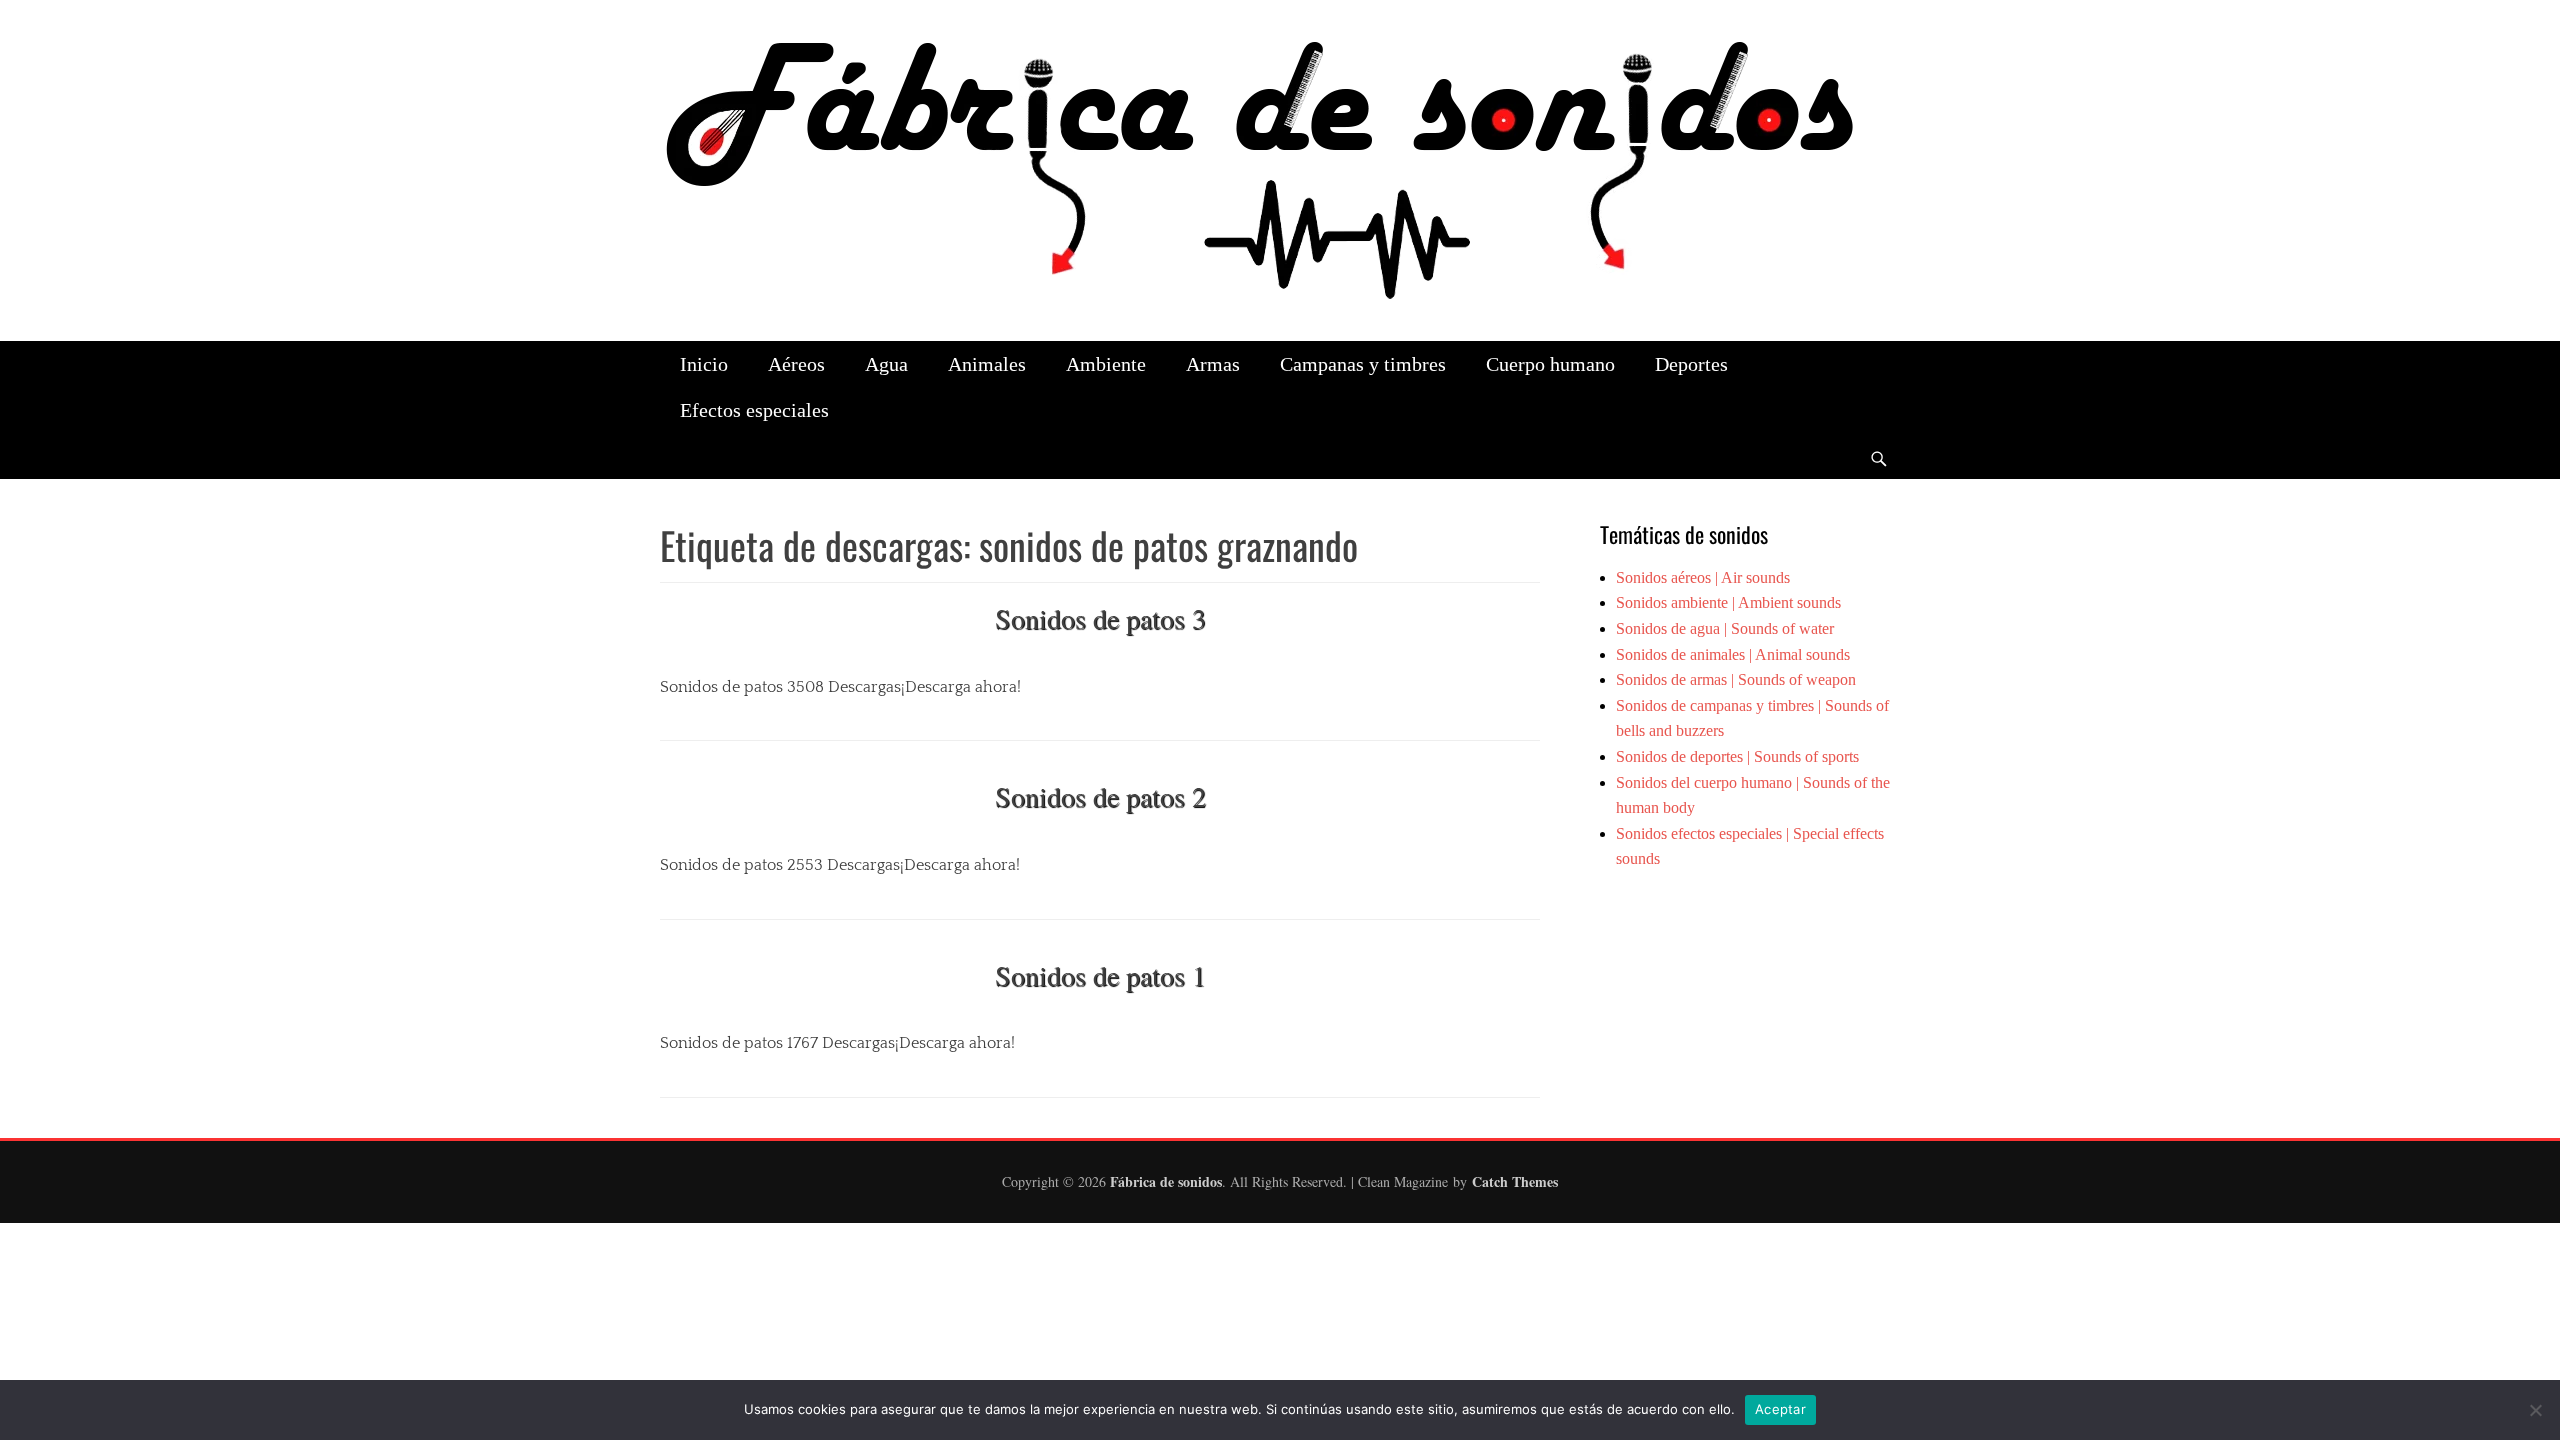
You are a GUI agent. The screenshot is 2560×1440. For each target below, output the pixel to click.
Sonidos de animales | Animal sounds (1733, 654)
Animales (987, 364)
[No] (2535, 1410)
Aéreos (796, 364)
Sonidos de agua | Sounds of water (1725, 628)
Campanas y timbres (1363, 364)
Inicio (704, 364)
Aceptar (1780, 1409)
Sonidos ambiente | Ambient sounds (1728, 602)
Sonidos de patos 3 (1100, 618)
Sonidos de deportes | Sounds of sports (1737, 756)
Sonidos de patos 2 (1100, 796)
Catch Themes (1515, 1181)
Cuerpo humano (1550, 364)
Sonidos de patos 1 (1100, 975)
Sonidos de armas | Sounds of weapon (1736, 679)
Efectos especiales (754, 410)
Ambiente (1106, 364)
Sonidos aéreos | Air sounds (1703, 577)
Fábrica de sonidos (1166, 1181)
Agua (886, 364)
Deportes (1691, 364)
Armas (1213, 364)
